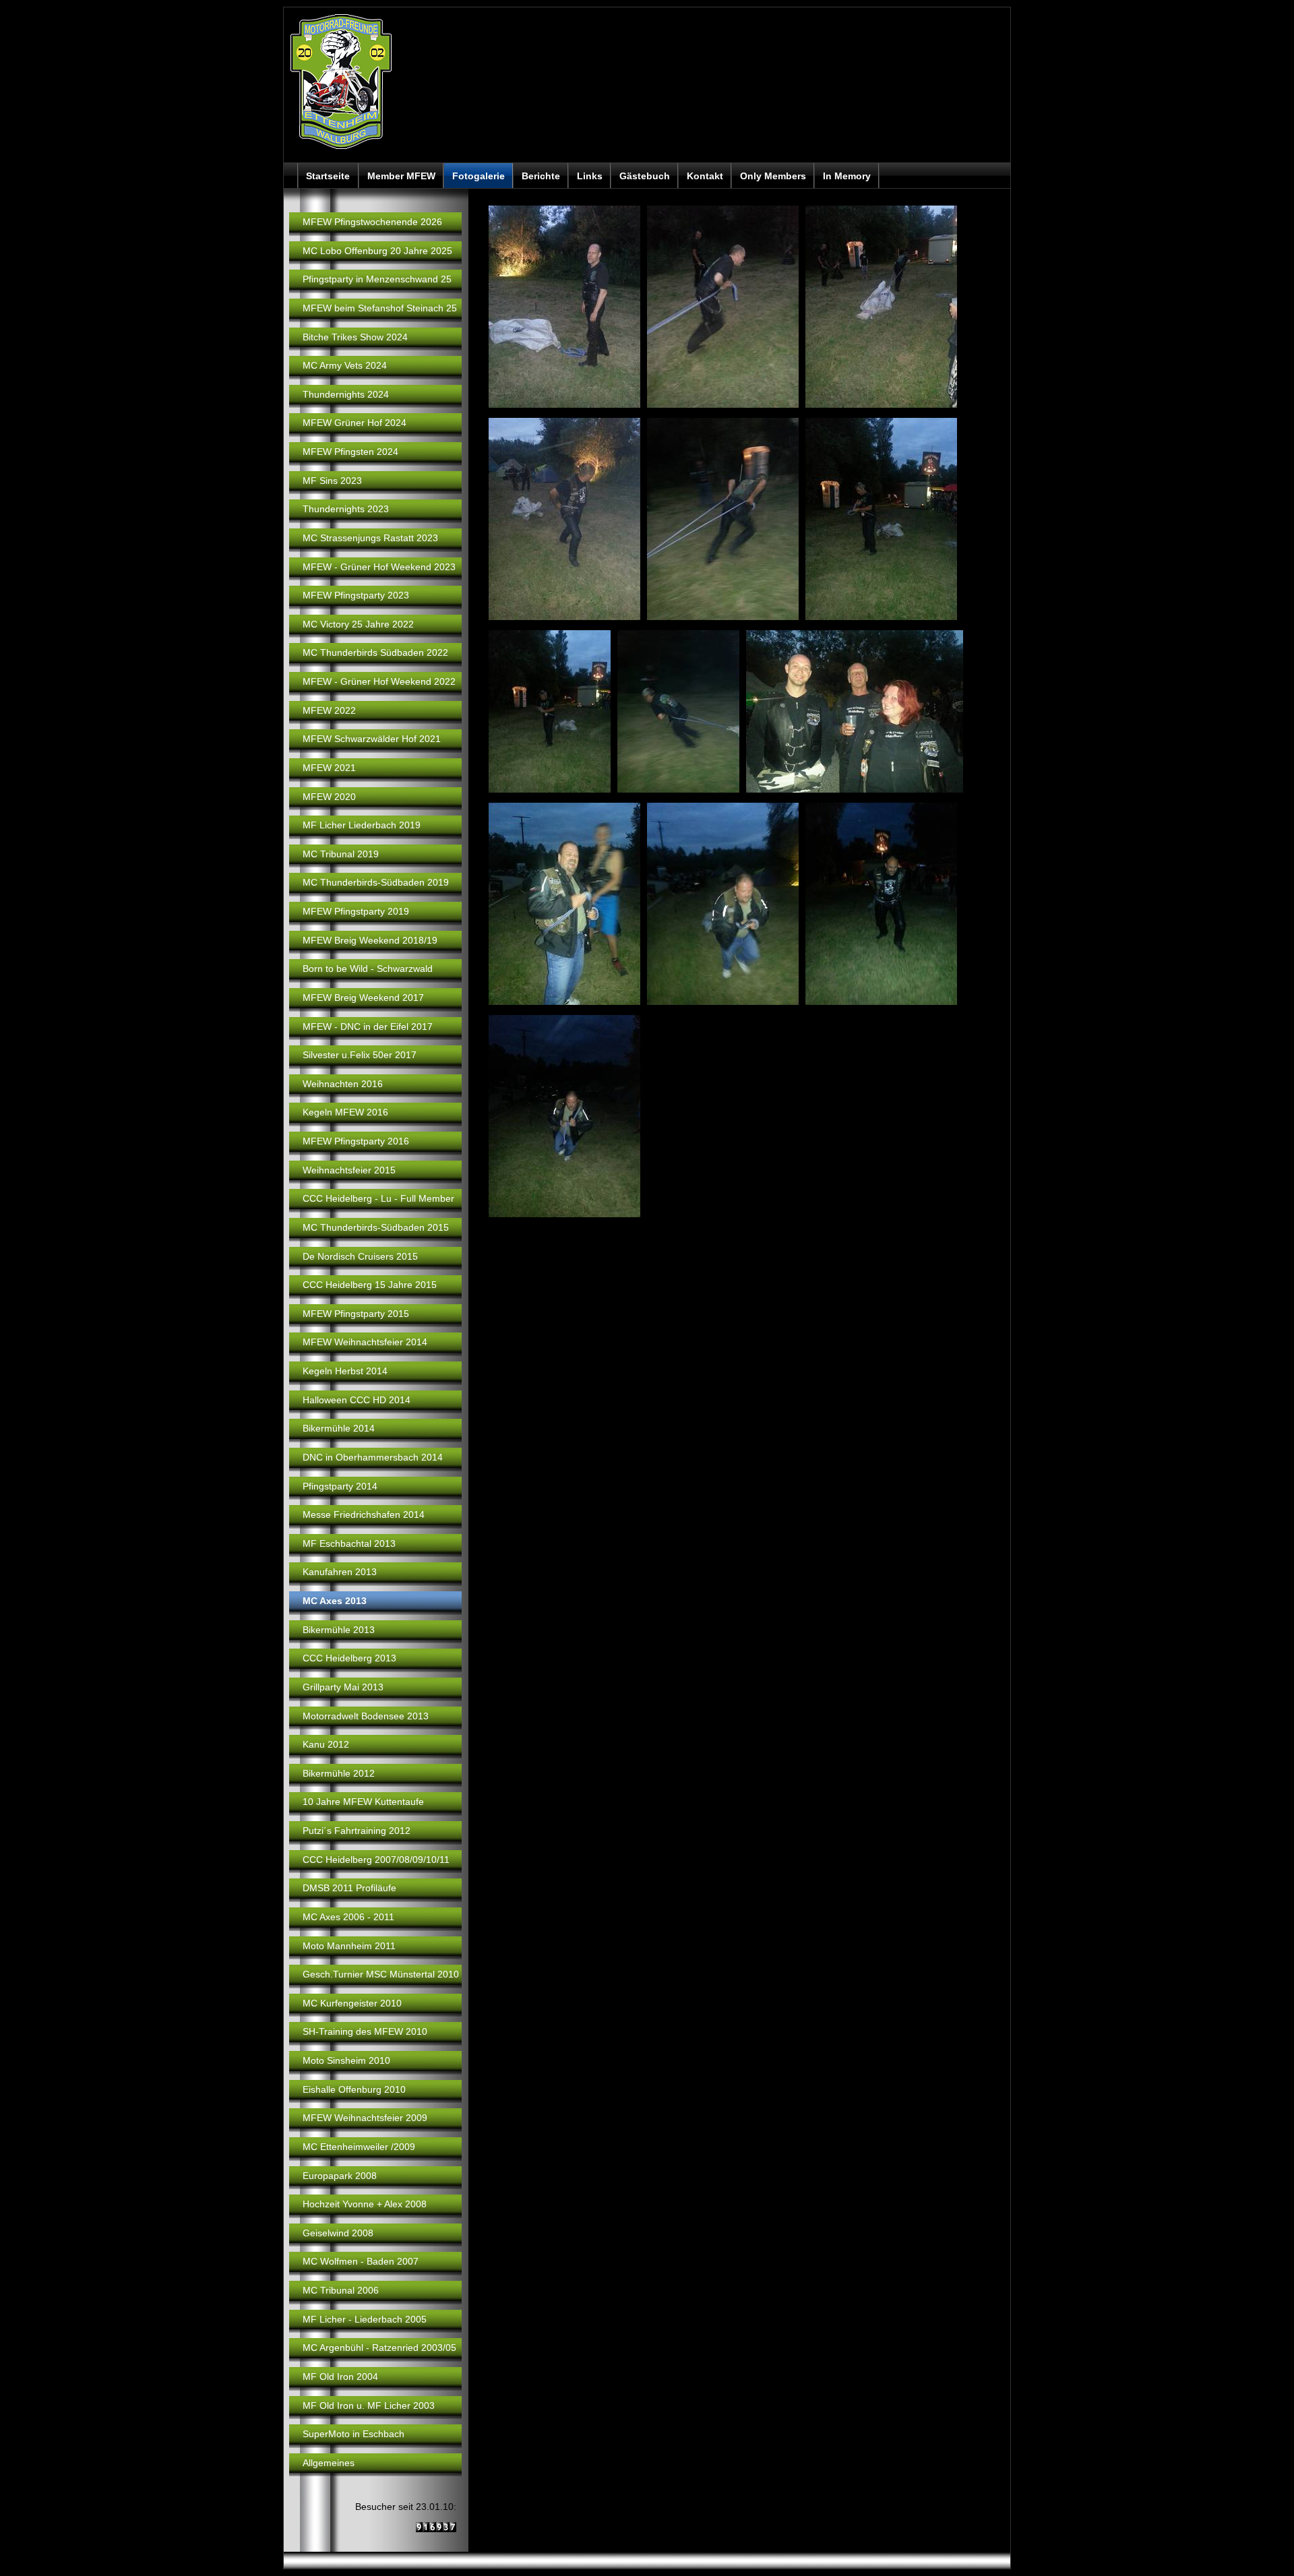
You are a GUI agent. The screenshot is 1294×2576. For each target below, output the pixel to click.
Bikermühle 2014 (339, 1428)
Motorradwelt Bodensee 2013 (366, 1716)
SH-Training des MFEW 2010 (365, 2031)
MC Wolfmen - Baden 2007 (361, 2261)
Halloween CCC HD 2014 (357, 1400)
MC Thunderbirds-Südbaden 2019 (376, 882)
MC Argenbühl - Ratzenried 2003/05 (379, 2348)
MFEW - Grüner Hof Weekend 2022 (379, 681)
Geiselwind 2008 (338, 2233)
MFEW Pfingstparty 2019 (356, 911)
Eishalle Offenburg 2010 (354, 2089)
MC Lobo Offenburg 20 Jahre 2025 (377, 251)
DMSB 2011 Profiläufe (349, 1888)
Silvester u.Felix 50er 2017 (360, 1055)
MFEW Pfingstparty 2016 (356, 1141)
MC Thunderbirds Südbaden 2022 (375, 652)
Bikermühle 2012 (339, 1773)
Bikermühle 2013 (339, 1630)
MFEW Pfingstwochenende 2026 (372, 222)
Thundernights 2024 (346, 394)
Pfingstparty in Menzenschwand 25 (377, 279)
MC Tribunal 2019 (341, 854)
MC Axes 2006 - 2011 (348, 1917)
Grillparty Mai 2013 (343, 1687)
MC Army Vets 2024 (345, 365)
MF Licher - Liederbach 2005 (365, 2319)
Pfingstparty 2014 (340, 1486)
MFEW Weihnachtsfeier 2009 (365, 2118)
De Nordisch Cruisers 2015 (360, 1256)
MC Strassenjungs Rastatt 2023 (370, 538)
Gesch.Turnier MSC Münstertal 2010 (381, 1974)
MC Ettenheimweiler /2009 (359, 2147)
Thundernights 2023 (346, 509)
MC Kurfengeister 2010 (352, 2003)
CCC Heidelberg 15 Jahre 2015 (370, 1285)
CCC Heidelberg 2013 (349, 1658)
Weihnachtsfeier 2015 (349, 1170)
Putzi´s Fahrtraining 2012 (357, 1831)
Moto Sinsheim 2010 (346, 2060)
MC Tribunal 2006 (341, 2290)
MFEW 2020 (329, 797)
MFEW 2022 (329, 710)
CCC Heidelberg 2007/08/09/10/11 (376, 1860)
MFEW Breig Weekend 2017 (363, 998)
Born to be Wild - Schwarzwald (368, 969)
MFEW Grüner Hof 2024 (355, 423)
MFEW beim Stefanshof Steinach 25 (380, 308)
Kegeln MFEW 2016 (345, 1112)
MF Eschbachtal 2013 (349, 1543)
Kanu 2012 (326, 1744)
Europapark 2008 (340, 2176)
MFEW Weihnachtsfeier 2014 (365, 1342)
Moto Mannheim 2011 (349, 1946)
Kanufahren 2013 (340, 1572)
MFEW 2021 (329, 768)
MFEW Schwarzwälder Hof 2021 (372, 739)
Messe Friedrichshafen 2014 (364, 1514)
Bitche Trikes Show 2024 (355, 337)
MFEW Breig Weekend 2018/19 (370, 940)
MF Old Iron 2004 (340, 2376)
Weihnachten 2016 (343, 1084)
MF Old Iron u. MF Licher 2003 (369, 2405)
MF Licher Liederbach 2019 (362, 825)
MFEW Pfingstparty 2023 (356, 595)
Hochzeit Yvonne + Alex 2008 (365, 2204)
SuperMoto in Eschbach (353, 2434)
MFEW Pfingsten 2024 (350, 452)
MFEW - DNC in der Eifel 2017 (368, 1026)
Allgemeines (329, 2463)
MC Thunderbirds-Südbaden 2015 (376, 1227)
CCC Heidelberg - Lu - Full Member (378, 1198)
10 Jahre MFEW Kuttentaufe (363, 1802)
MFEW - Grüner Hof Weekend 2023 (379, 567)
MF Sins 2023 (332, 481)
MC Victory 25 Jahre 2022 (358, 624)
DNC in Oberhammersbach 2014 (373, 1457)
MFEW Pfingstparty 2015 (356, 1314)
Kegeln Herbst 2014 (345, 1371)
